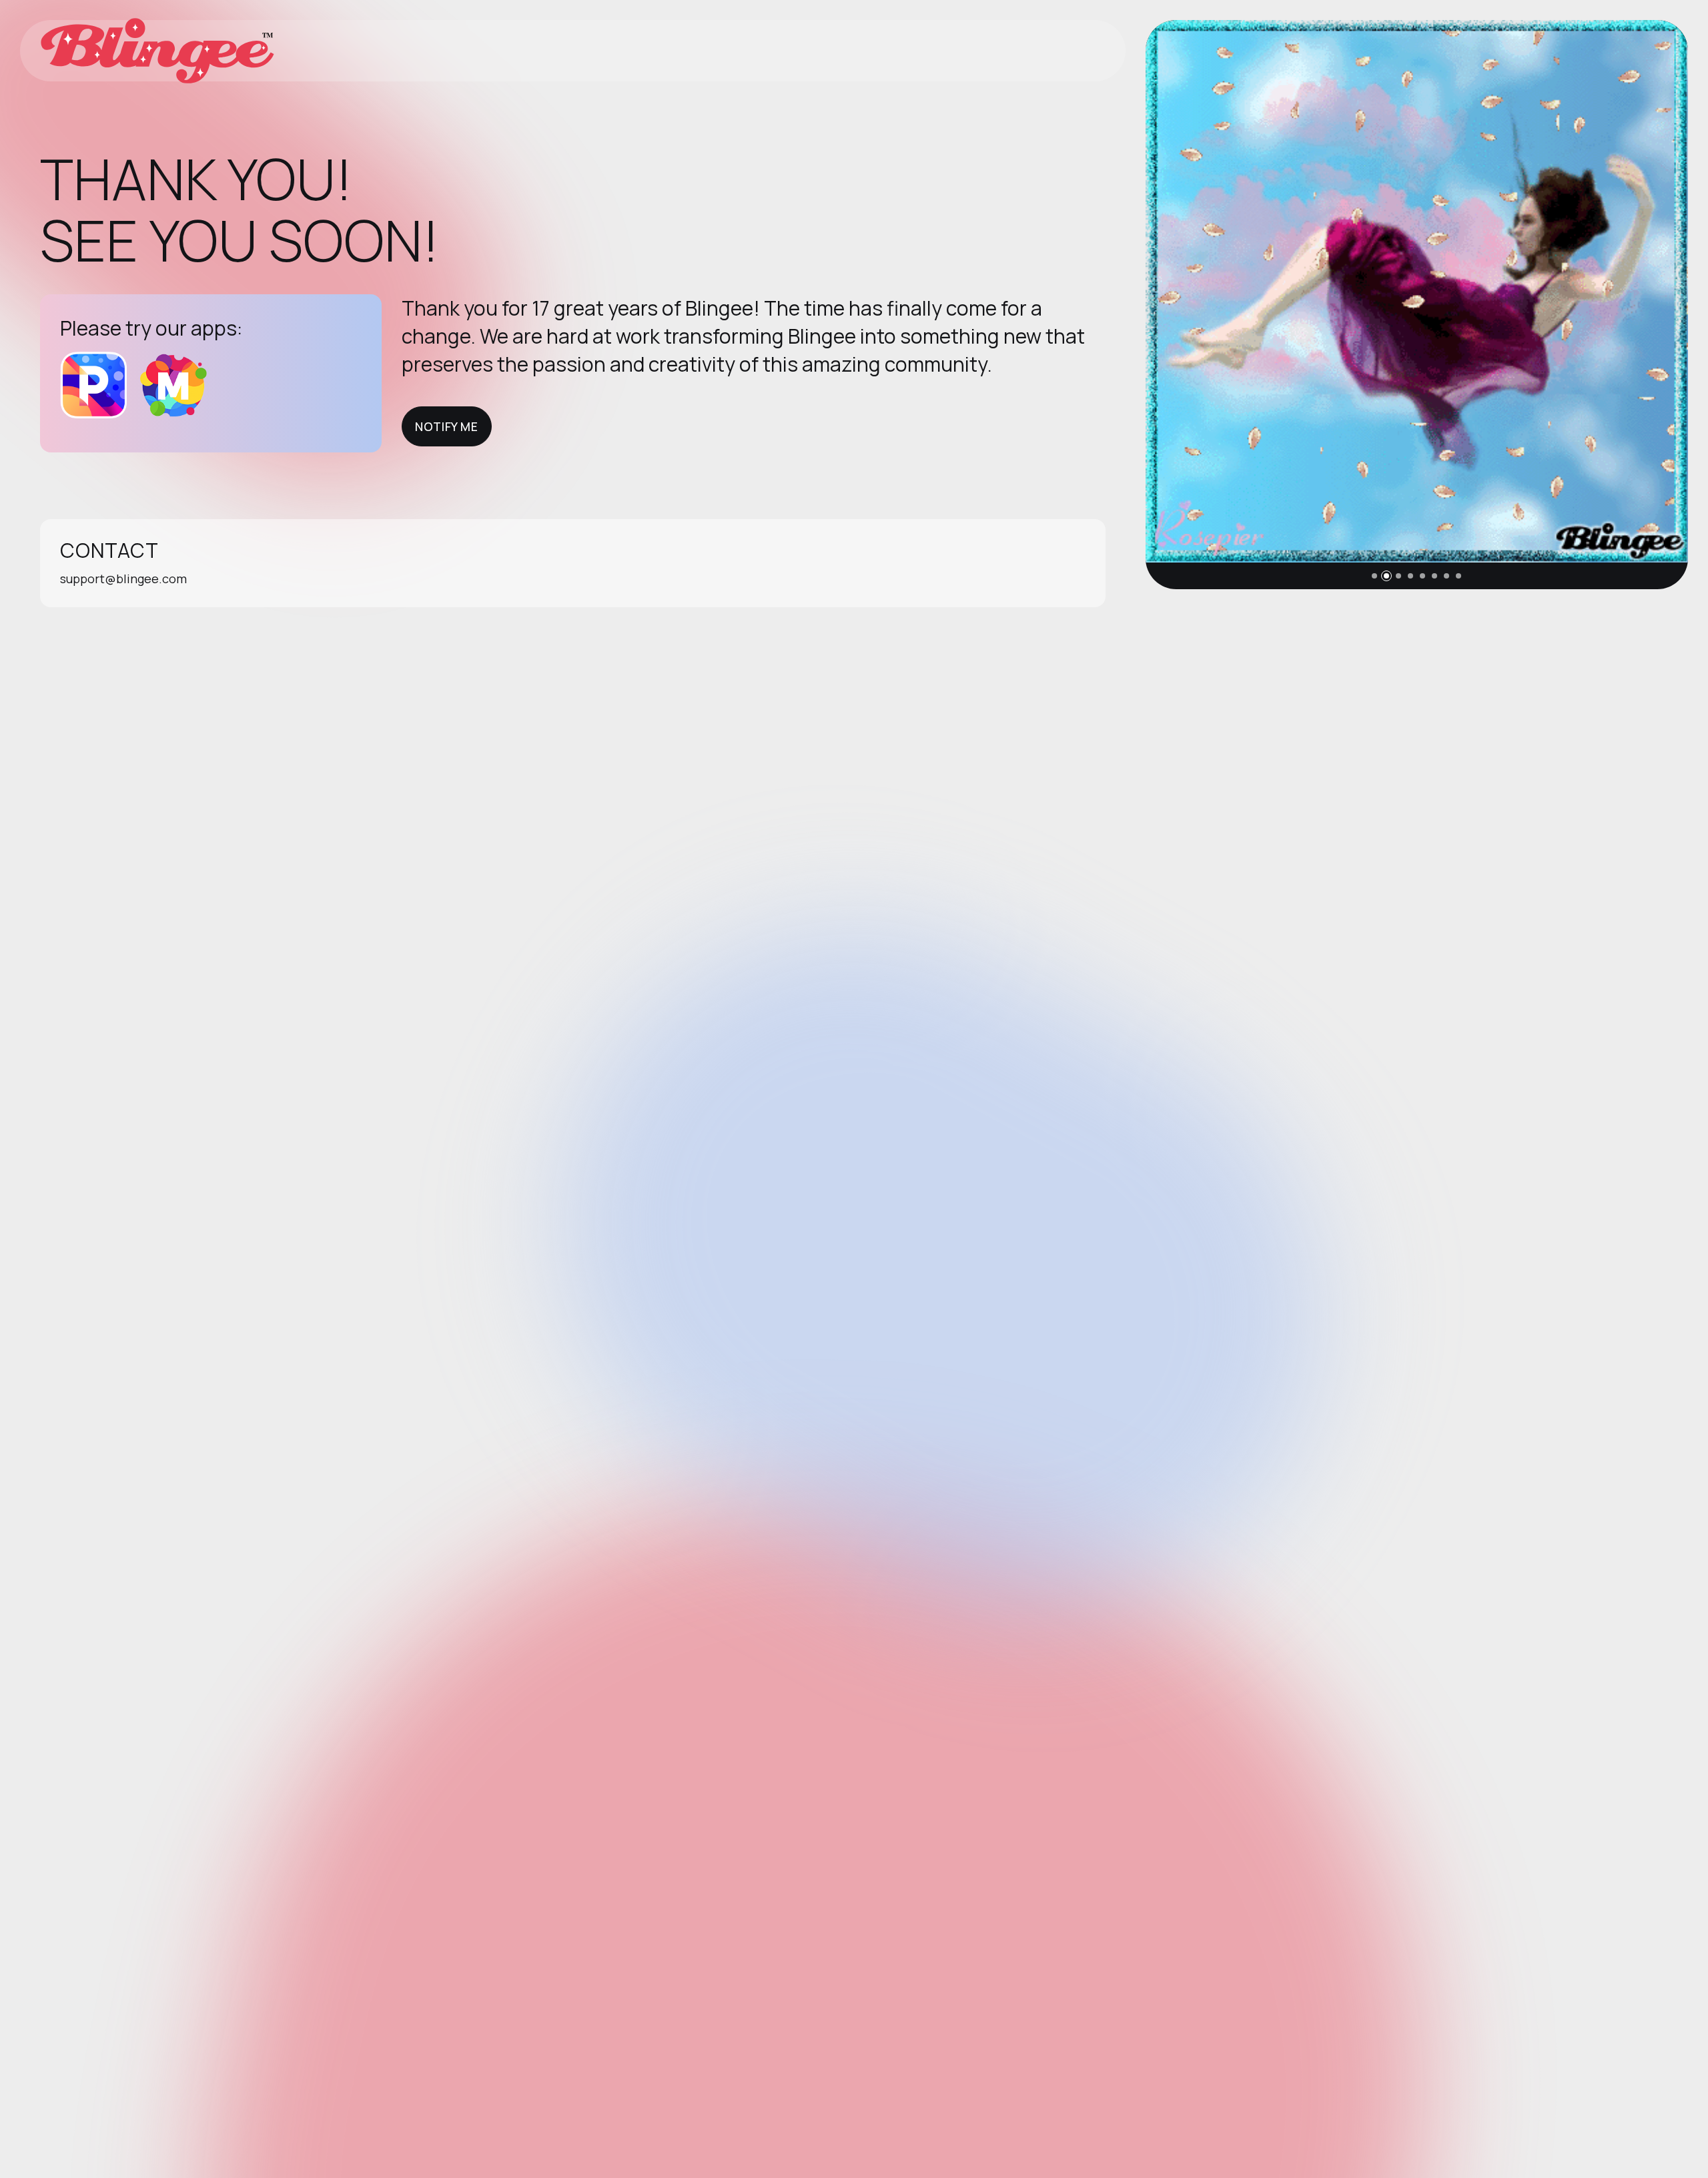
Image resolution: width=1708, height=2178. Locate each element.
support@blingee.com (123, 579)
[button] (1374, 576)
